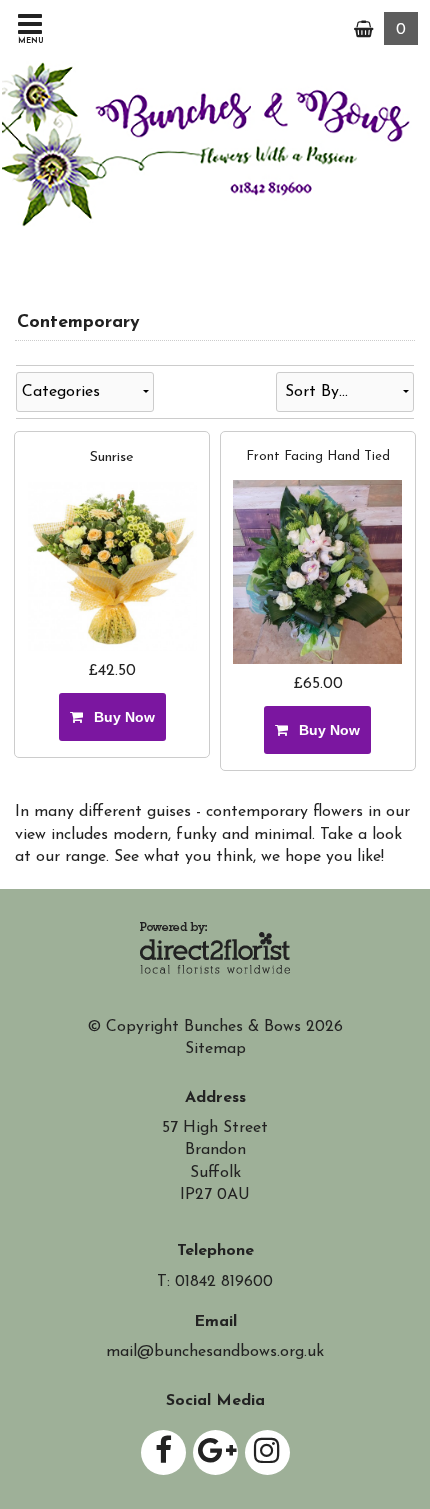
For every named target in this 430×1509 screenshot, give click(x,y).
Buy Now (120, 717)
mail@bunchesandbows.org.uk (215, 1352)
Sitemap (215, 1049)
